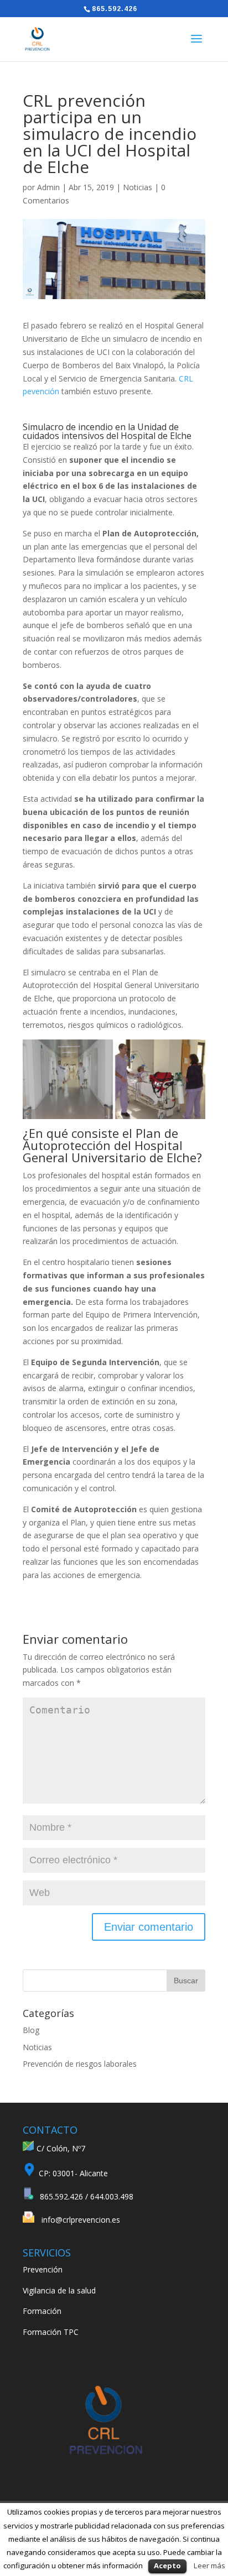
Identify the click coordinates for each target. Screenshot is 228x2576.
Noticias (138, 187)
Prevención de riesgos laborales (80, 2064)
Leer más (209, 2565)
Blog (31, 2030)
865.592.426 (115, 9)
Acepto (167, 2565)
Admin (48, 187)
